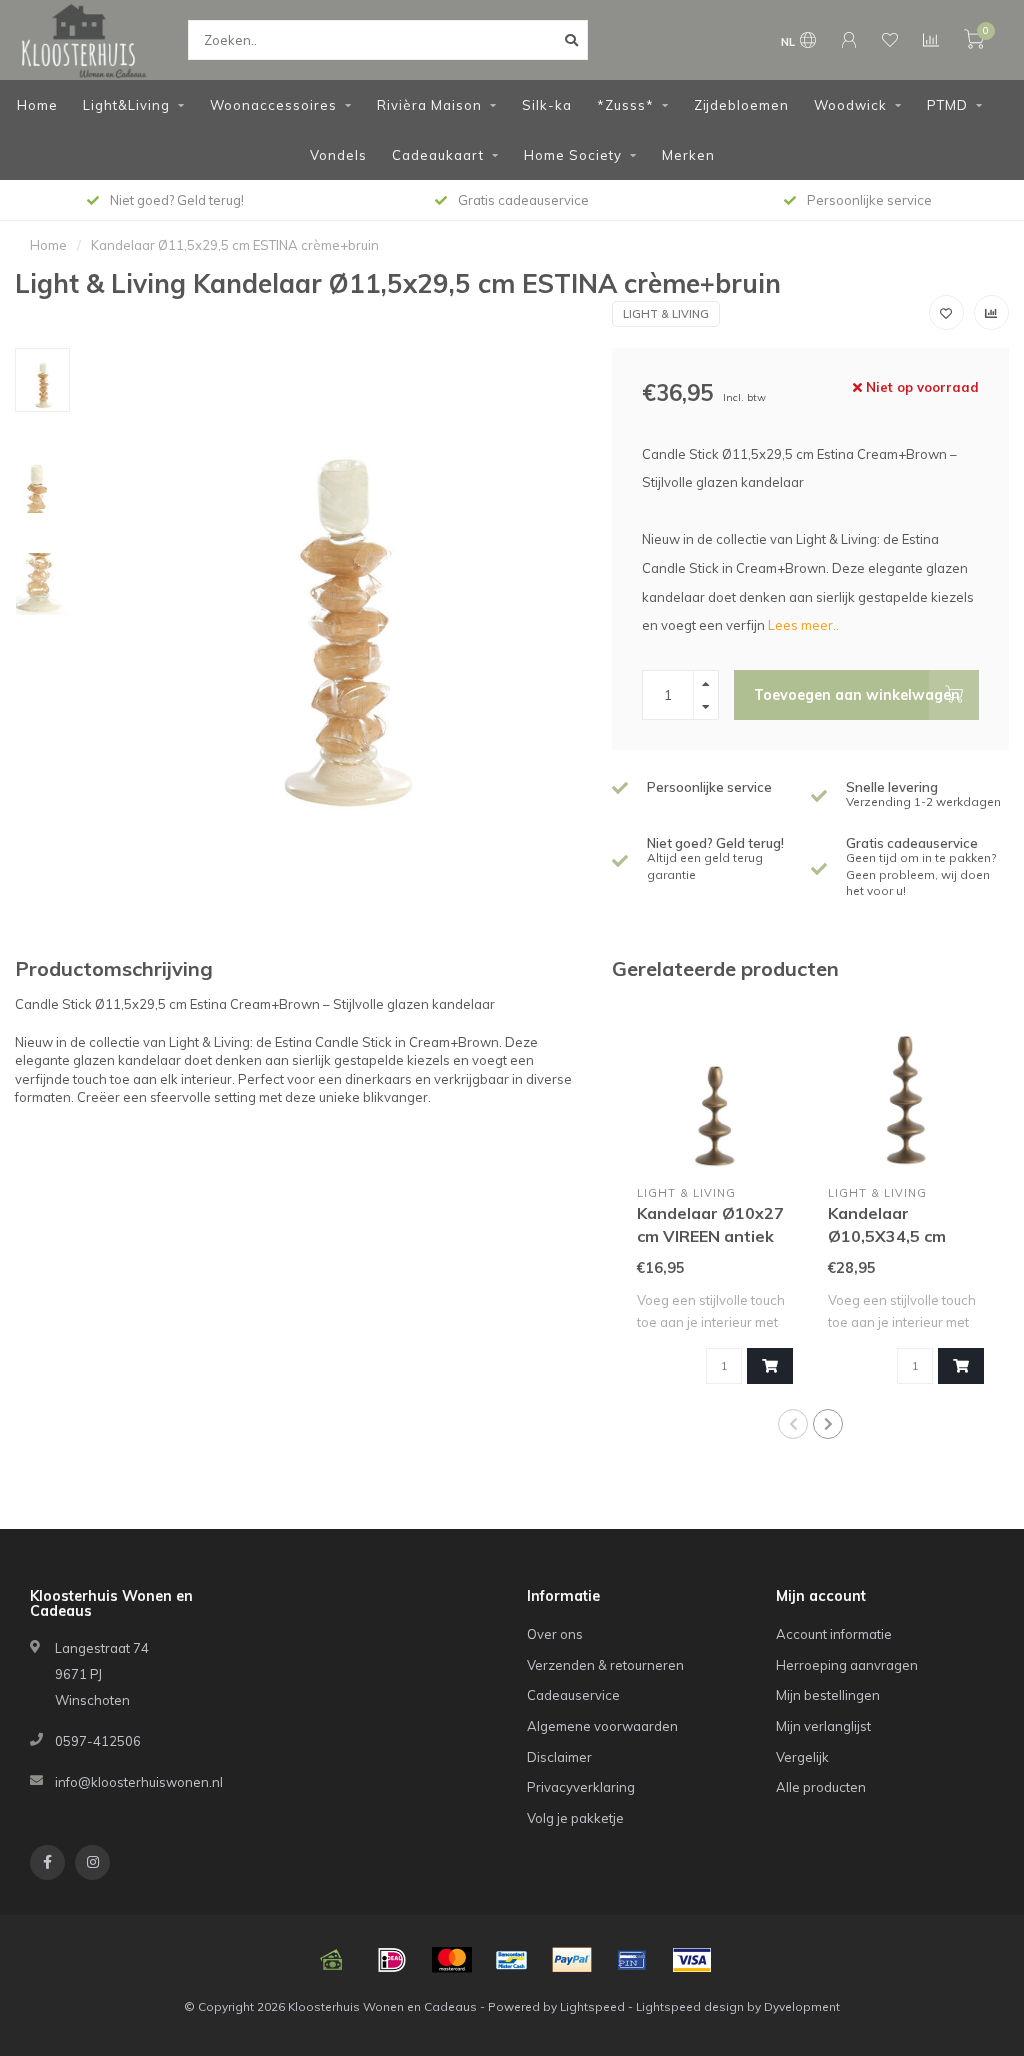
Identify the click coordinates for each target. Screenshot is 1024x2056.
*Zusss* (625, 105)
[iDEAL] (392, 1960)
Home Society (573, 155)
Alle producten (821, 1787)
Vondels (338, 155)
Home (37, 105)
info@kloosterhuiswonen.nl (139, 1782)
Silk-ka (547, 105)
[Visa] (692, 1960)
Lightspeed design (690, 2006)
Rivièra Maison (429, 105)
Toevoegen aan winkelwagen (857, 695)
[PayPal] (572, 1960)
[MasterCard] (452, 1960)
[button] (793, 1424)
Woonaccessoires (273, 105)
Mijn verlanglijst (823, 1726)
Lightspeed (592, 2006)
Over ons (555, 1634)
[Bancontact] (512, 1960)
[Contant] (332, 1960)
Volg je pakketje (575, 1818)
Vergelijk (802, 1757)
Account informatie (834, 1634)
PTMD (947, 105)
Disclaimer (559, 1757)
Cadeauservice (573, 1695)
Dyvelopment (802, 2006)
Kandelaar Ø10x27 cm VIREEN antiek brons (710, 1236)
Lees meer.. (803, 625)
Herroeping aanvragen (847, 1665)
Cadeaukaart (438, 155)
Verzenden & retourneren (605, 1665)
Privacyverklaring (581, 1787)
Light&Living (126, 105)
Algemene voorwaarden (602, 1726)
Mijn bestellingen (828, 1695)
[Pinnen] (632, 1960)
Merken (688, 155)
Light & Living (666, 314)
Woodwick (850, 105)
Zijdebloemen (741, 105)
